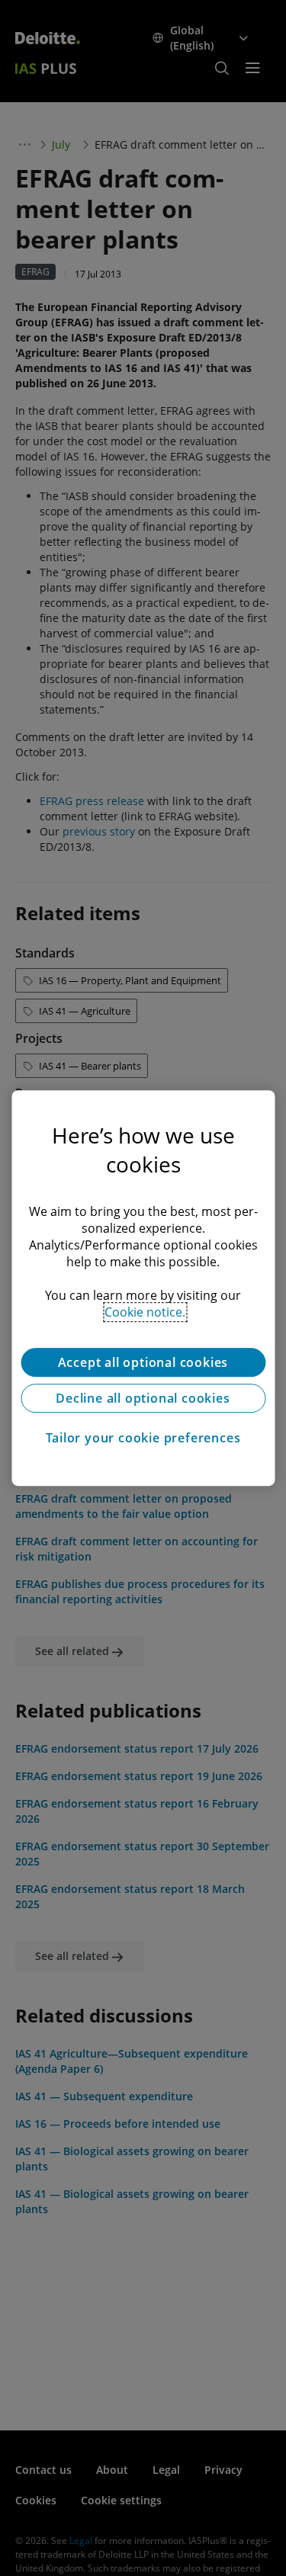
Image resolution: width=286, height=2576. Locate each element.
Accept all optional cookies (143, 1362)
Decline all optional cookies (143, 1398)
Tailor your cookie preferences (143, 1438)
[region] (143, 1288)
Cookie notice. (145, 1312)
